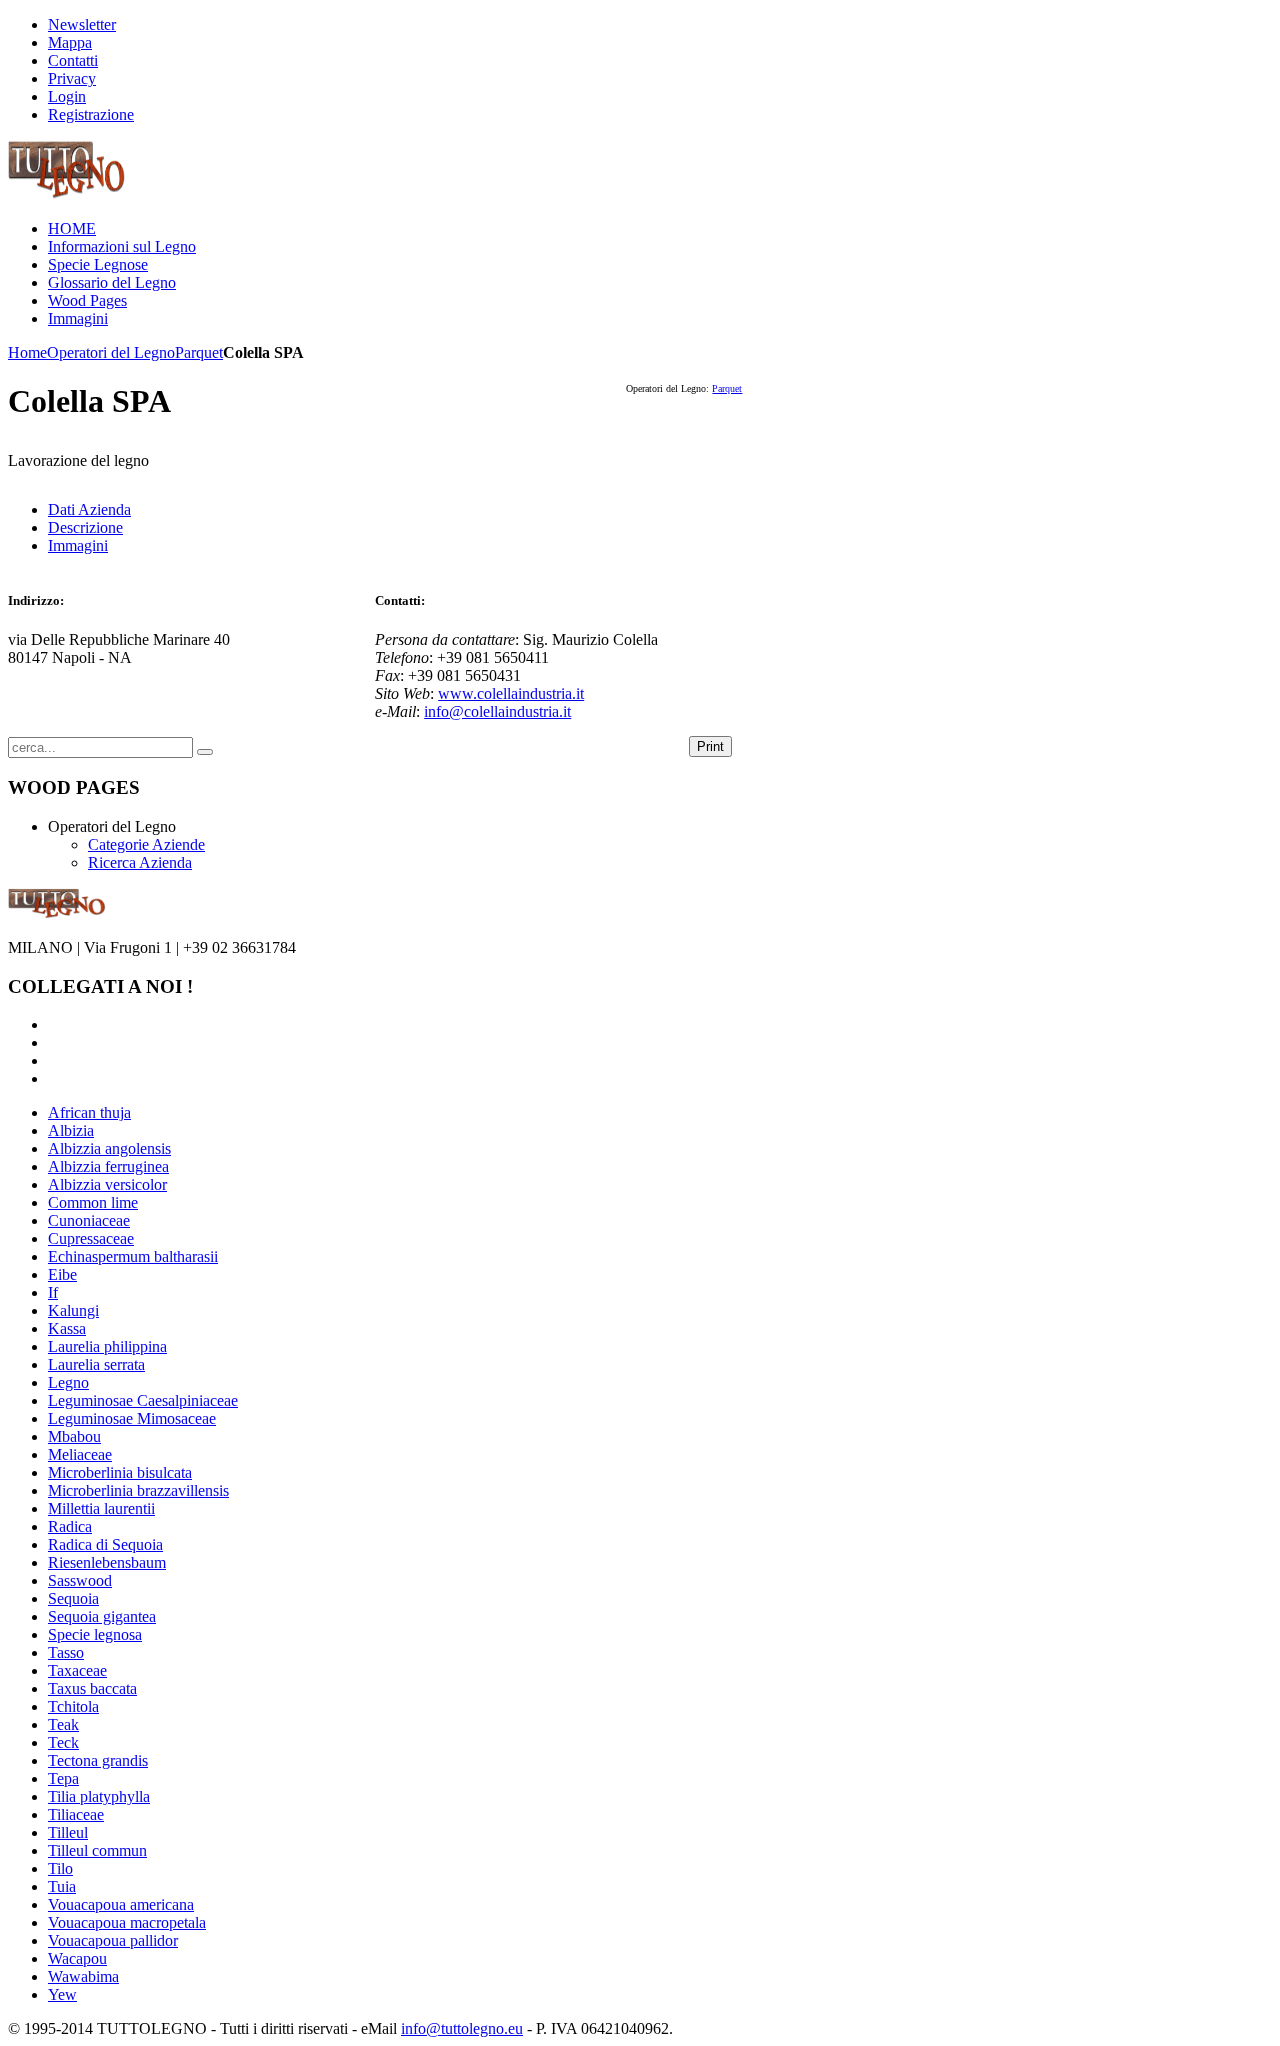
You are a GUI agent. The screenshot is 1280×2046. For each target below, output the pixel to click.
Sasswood (80, 1580)
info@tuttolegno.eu (462, 2028)
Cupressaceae (91, 1238)
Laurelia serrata (96, 1364)
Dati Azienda (89, 509)
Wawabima (83, 1976)
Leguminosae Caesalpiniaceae (143, 1400)
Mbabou (74, 1436)
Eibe (62, 1274)
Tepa (63, 1778)
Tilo (60, 1868)
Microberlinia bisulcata (120, 1472)
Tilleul (68, 1832)
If (53, 1292)
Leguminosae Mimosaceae (132, 1418)
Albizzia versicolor (107, 1184)
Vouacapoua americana (121, 1904)
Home (27, 352)
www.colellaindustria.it (511, 693)
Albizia (71, 1130)
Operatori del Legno (111, 352)
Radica (70, 1526)
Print (710, 746)
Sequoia (73, 1598)
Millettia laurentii (101, 1508)
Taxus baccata (92, 1688)
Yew (62, 1994)
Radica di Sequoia (105, 1544)
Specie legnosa (95, 1634)
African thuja (89, 1112)
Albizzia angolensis (109, 1148)
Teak (63, 1724)
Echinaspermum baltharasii (133, 1256)
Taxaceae (77, 1670)
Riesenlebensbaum (107, 1562)
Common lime (93, 1202)
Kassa (67, 1328)
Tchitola (73, 1706)
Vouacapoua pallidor (113, 1940)
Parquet (199, 352)
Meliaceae (80, 1454)
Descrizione (85, 527)
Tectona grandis (98, 1760)
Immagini (78, 545)
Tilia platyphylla (99, 1796)
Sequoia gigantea (102, 1616)
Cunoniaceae (89, 1220)
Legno (68, 1382)
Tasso (66, 1652)
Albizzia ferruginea (108, 1166)
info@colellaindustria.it (497, 711)
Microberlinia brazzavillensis (138, 1490)
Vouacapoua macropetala (127, 1922)
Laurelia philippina (107, 1346)
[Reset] (205, 752)
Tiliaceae (76, 1814)
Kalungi (73, 1310)
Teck (63, 1742)
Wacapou (77, 1958)
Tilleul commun (97, 1850)
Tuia (62, 1886)
